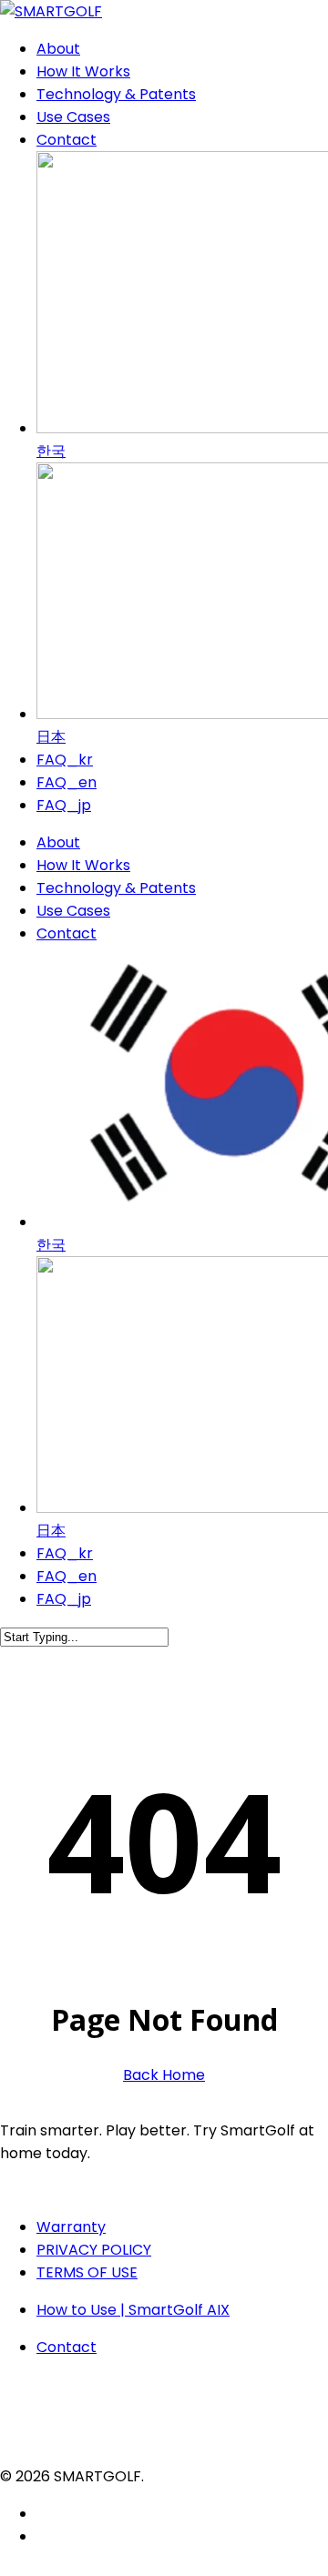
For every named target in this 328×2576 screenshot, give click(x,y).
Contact (67, 933)
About (58, 842)
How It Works (83, 865)
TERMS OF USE (87, 2272)
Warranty (71, 2227)
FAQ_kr (65, 1553)
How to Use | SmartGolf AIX (133, 2310)
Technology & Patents (116, 888)
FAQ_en (67, 1576)
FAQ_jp (64, 1599)
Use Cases (73, 911)
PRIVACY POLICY (94, 2250)
